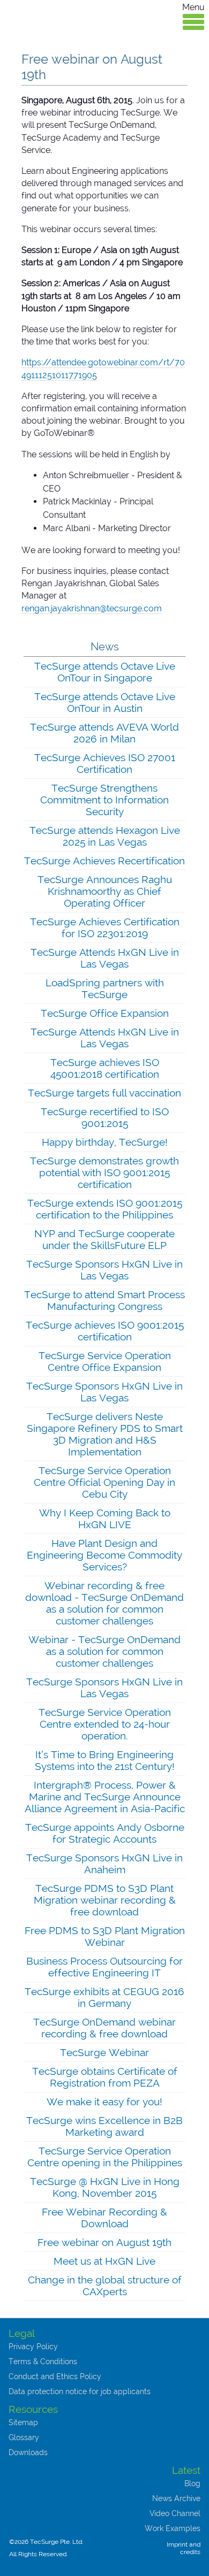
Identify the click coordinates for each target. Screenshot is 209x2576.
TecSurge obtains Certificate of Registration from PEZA (105, 2077)
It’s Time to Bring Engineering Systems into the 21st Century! (105, 1760)
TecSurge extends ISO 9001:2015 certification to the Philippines (105, 1209)
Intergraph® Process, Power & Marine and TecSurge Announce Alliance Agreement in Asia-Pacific (105, 1797)
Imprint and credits (184, 2548)
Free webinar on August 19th (104, 2242)
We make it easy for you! (104, 2102)
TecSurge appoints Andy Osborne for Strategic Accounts (105, 1833)
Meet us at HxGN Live (104, 2261)
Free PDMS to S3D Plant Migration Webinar (105, 1936)
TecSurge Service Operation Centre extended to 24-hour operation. (105, 1724)
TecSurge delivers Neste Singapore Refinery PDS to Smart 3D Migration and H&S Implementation (105, 1434)
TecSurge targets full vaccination (104, 1093)
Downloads (28, 2452)
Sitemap (23, 2422)
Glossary (24, 2437)
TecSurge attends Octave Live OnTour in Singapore (105, 672)
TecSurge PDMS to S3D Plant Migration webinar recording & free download (105, 1900)
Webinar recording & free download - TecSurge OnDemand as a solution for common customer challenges (104, 1603)
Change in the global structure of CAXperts (105, 2286)
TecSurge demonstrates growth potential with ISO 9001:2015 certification (104, 1172)
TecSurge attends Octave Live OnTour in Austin (105, 702)
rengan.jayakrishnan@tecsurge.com (92, 608)
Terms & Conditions (43, 2362)
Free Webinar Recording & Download (104, 2218)
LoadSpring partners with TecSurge (105, 988)
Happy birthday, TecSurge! (105, 1142)
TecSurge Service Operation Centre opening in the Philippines (105, 2157)
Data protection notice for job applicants (80, 2391)
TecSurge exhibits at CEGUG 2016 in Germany (104, 1997)
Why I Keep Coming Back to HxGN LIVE (105, 1519)
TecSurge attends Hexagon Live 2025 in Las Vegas (105, 836)
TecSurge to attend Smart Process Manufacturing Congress (104, 1300)
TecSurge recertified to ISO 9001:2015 (105, 1117)
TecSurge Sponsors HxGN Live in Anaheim (104, 1864)
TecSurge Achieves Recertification (104, 861)
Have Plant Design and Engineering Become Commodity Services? (104, 1555)
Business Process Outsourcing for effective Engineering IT (104, 1967)
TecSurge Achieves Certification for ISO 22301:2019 (105, 927)
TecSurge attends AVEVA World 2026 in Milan (104, 733)
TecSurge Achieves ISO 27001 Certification (105, 763)
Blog (192, 2483)
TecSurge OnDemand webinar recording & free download (104, 2028)
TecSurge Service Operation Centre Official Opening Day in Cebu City (104, 1482)
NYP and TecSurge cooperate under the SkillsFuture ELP (104, 1239)
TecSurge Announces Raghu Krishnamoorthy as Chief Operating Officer (105, 891)
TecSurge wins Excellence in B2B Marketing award (104, 2126)
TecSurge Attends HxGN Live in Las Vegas (105, 958)
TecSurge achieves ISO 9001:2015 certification (105, 1331)
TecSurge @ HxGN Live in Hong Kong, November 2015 (105, 2187)
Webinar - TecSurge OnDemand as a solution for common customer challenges (104, 1651)
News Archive (176, 2498)
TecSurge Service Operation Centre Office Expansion (105, 1361)
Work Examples (173, 2528)
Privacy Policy (33, 2347)
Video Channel (175, 2513)
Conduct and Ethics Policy (55, 2376)
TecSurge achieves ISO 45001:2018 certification (105, 1068)
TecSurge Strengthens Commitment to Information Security (104, 800)
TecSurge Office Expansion (105, 1013)
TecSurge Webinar (104, 2052)
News (105, 647)
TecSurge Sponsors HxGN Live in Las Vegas (104, 1270)
